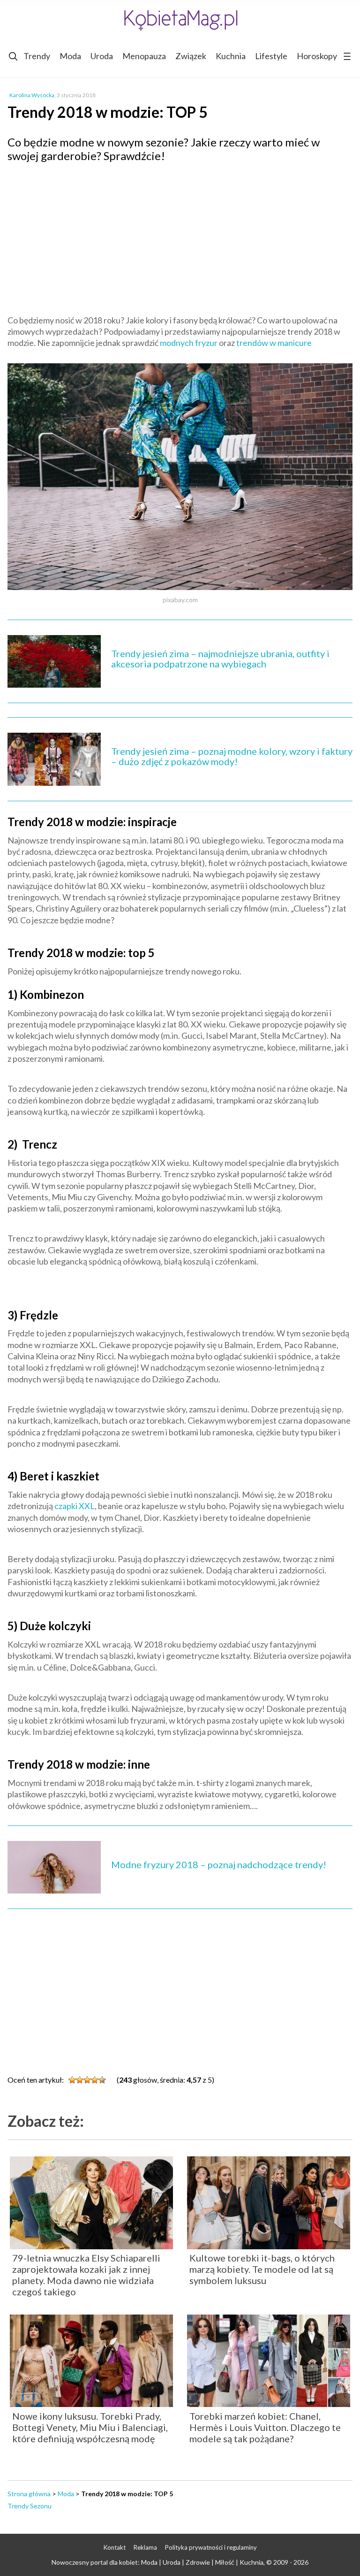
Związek (191, 56)
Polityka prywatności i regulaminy (211, 2547)
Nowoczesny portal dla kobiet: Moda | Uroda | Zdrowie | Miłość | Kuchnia (157, 2562)
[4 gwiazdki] (95, 2080)
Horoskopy (317, 56)
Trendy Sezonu (30, 2506)
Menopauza (144, 56)
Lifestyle (271, 56)
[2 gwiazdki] (80, 2080)
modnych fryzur (189, 343)
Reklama (145, 2547)
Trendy (37, 56)
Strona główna (29, 2494)
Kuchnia (231, 56)
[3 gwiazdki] (87, 2080)
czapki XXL (75, 1506)
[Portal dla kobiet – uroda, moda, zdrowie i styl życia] (180, 20)
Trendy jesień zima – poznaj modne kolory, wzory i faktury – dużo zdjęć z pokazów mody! (232, 756)
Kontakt (115, 2547)
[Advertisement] (180, 238)
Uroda (102, 56)
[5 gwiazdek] (102, 2080)
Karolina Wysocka (32, 95)
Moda (70, 56)
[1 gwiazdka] (72, 2080)
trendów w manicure (274, 343)
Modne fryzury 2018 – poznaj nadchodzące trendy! (219, 1864)
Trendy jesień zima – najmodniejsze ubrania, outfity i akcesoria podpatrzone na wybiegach (220, 659)
